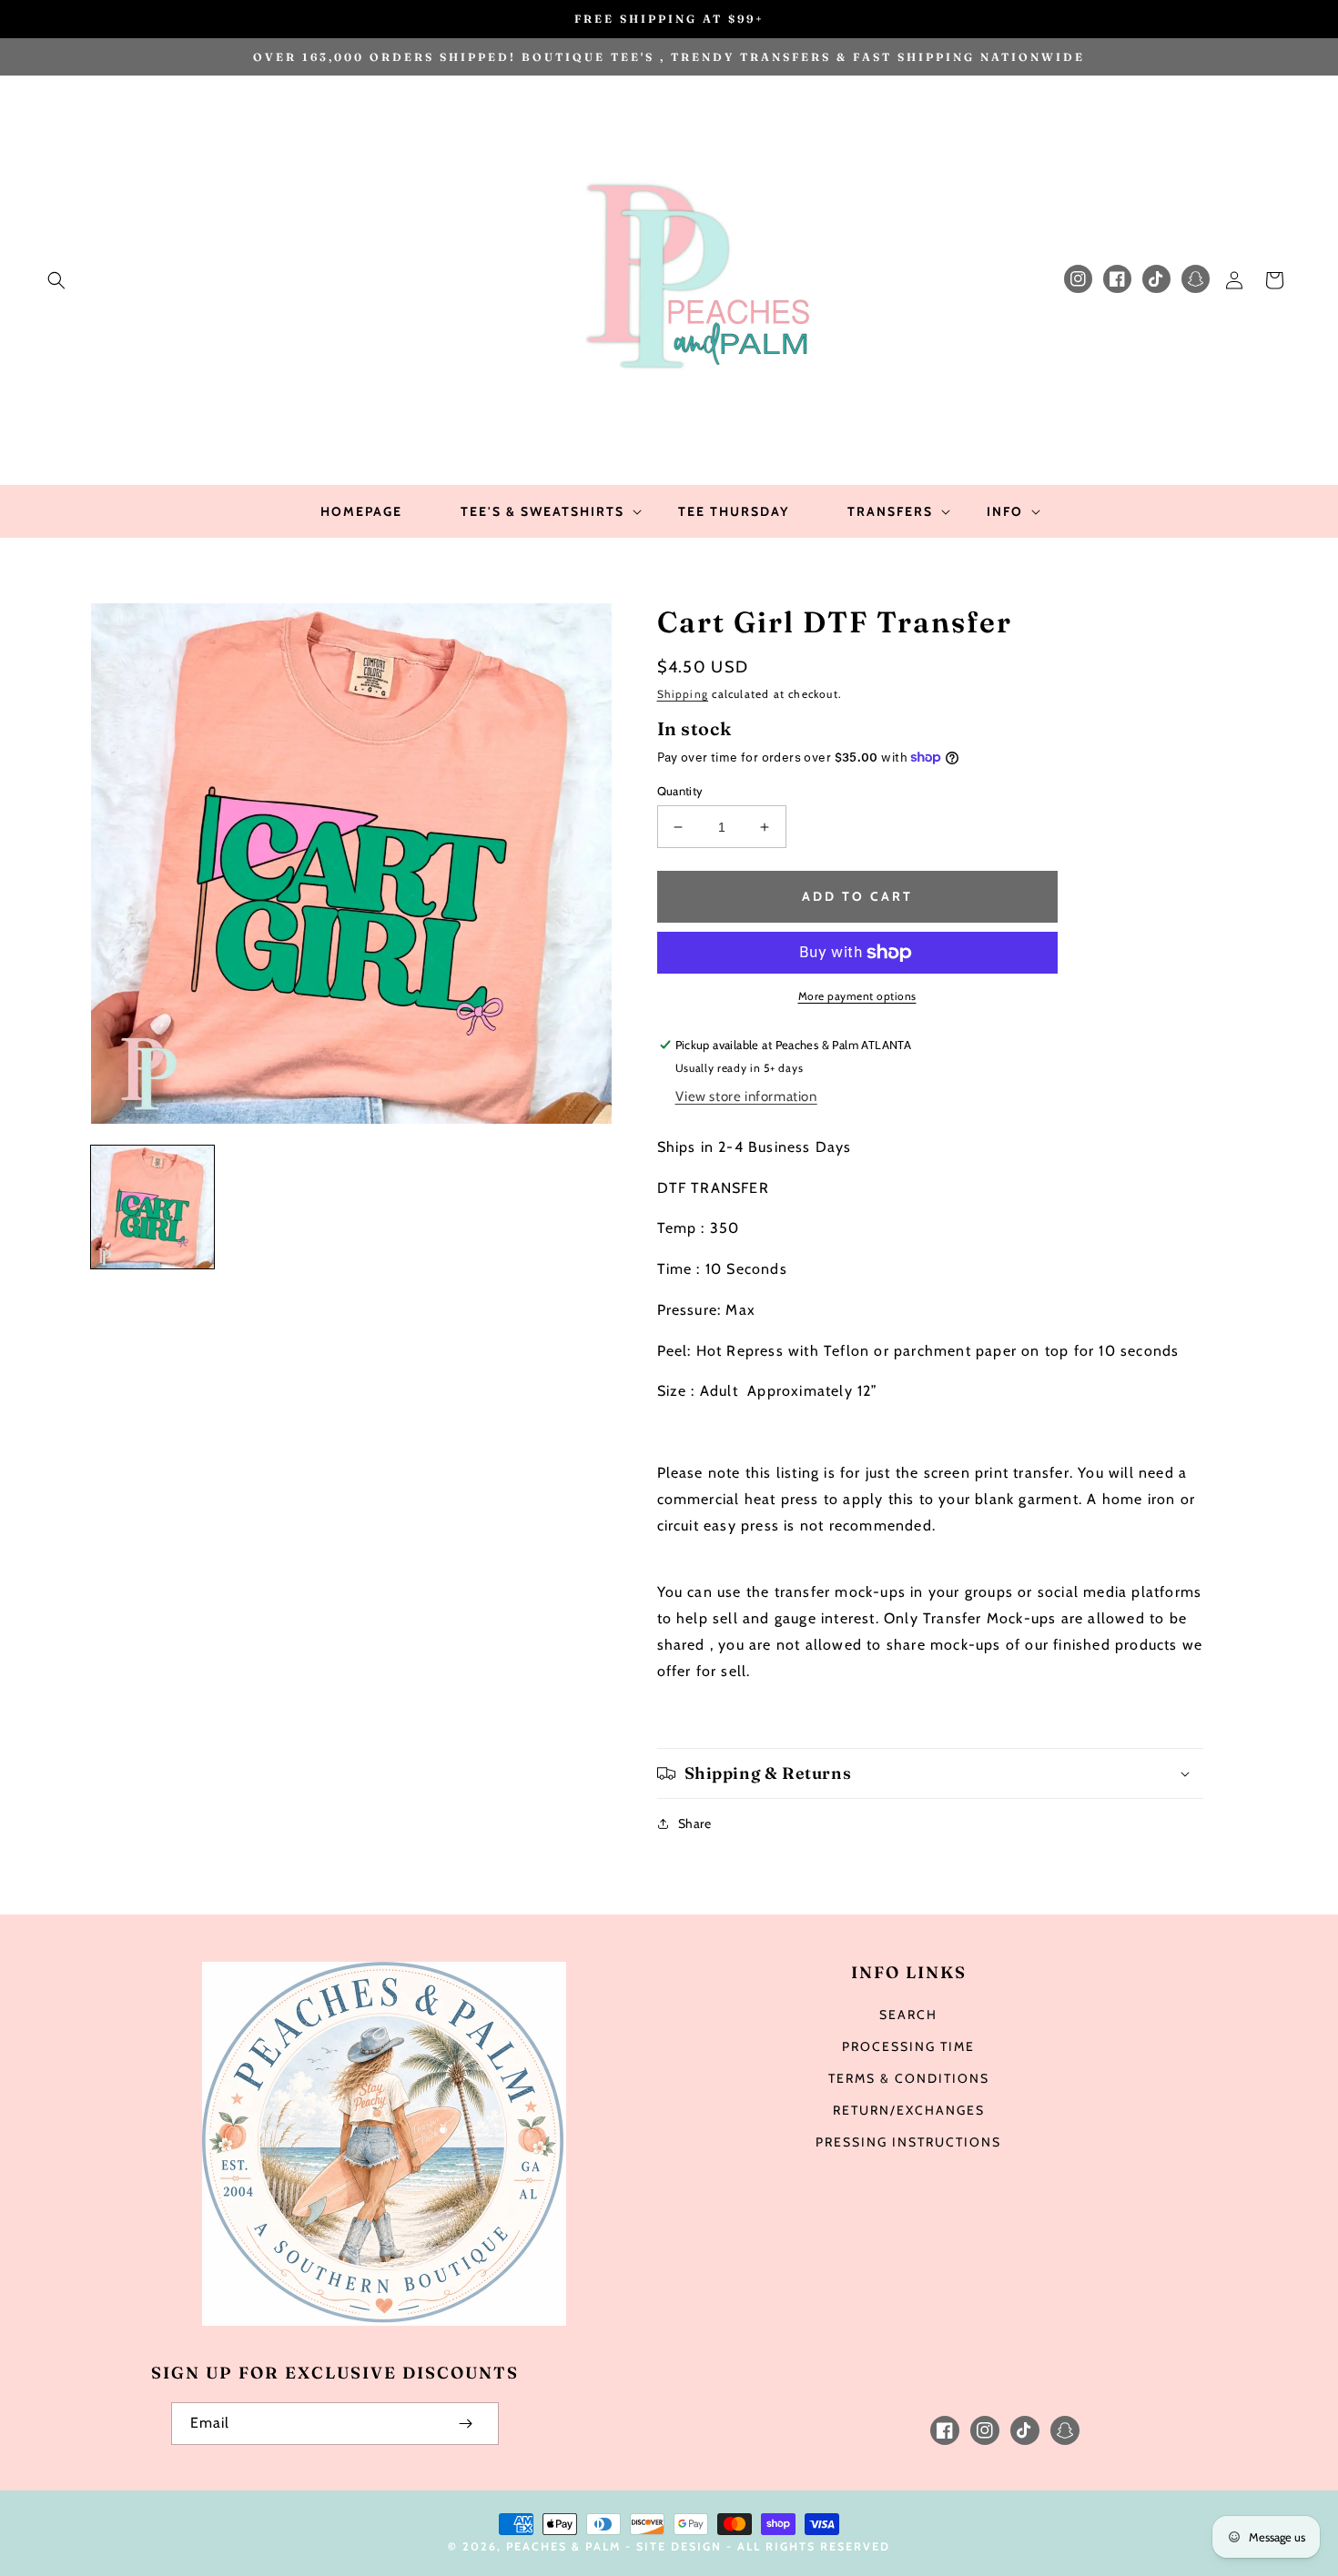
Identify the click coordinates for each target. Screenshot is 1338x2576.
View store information (746, 1096)
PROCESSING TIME (908, 2046)
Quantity (680, 791)
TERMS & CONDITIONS (909, 2078)
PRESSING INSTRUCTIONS (908, 2142)
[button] (56, 280)
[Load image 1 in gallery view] (152, 1207)
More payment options (857, 996)
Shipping (683, 694)
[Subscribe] (466, 2424)
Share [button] (695, 1823)
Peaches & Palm (563, 2546)
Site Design (679, 2546)
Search (908, 2015)
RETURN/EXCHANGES (909, 2110)
